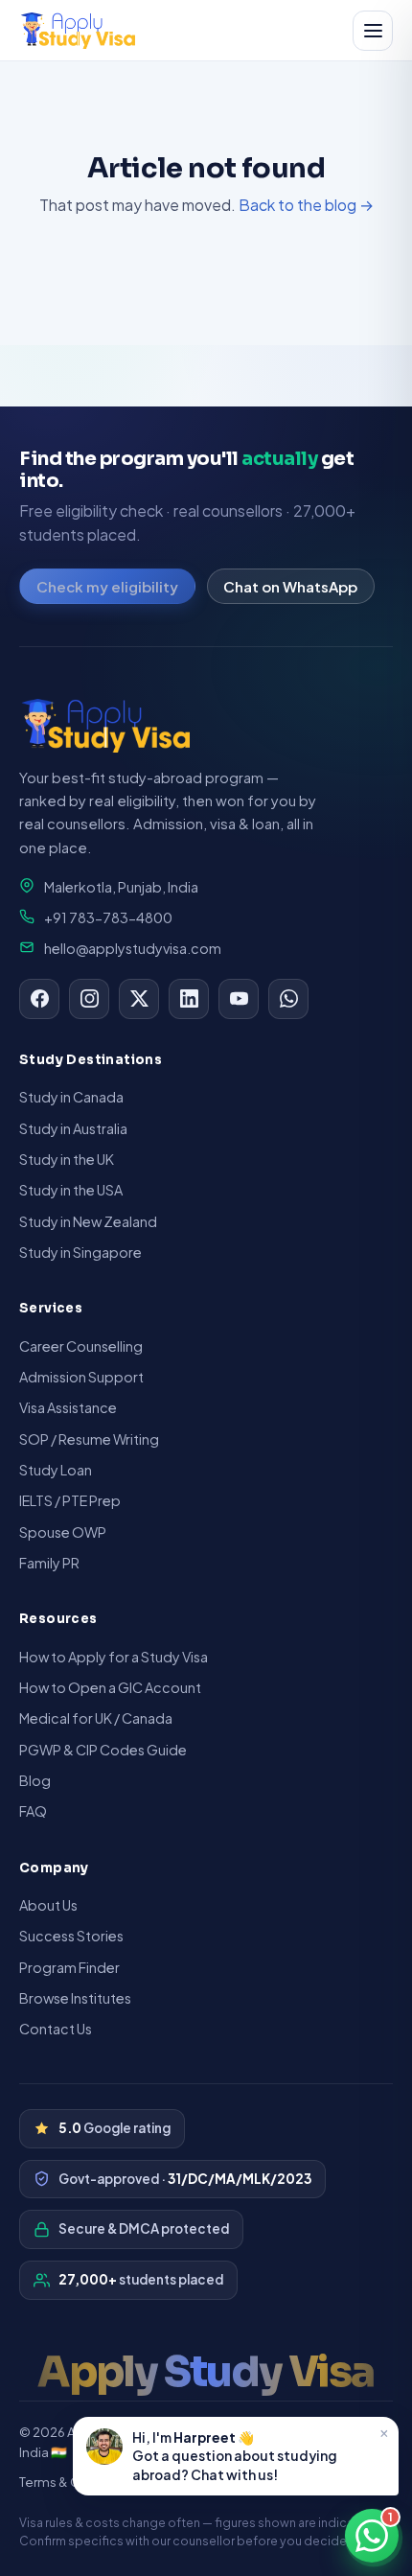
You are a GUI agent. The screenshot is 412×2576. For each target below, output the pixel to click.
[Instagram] (89, 999)
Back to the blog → (306, 205)
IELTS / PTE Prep (70, 1500)
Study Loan (56, 1470)
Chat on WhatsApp (290, 586)
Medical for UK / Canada (96, 1718)
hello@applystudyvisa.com (133, 948)
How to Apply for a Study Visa (114, 1657)
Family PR (49, 1563)
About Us (48, 1905)
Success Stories (71, 1936)
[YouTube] (239, 999)
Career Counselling (81, 1346)
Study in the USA (71, 1190)
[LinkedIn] (189, 999)
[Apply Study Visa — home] (78, 31)
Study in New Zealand (88, 1221)
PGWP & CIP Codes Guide (103, 1750)
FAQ (33, 1811)
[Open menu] (373, 31)
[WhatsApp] (288, 999)
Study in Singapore (80, 1252)
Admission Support (81, 1377)
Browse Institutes (75, 1998)
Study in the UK (67, 1159)
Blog (35, 1780)
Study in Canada (71, 1097)
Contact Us (56, 2029)
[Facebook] (39, 999)
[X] (139, 999)
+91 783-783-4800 (108, 917)
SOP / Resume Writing (89, 1439)
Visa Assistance (68, 1407)
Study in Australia (73, 1128)
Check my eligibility (107, 586)
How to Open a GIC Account (110, 1687)
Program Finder (69, 1967)
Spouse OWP (63, 1532)
